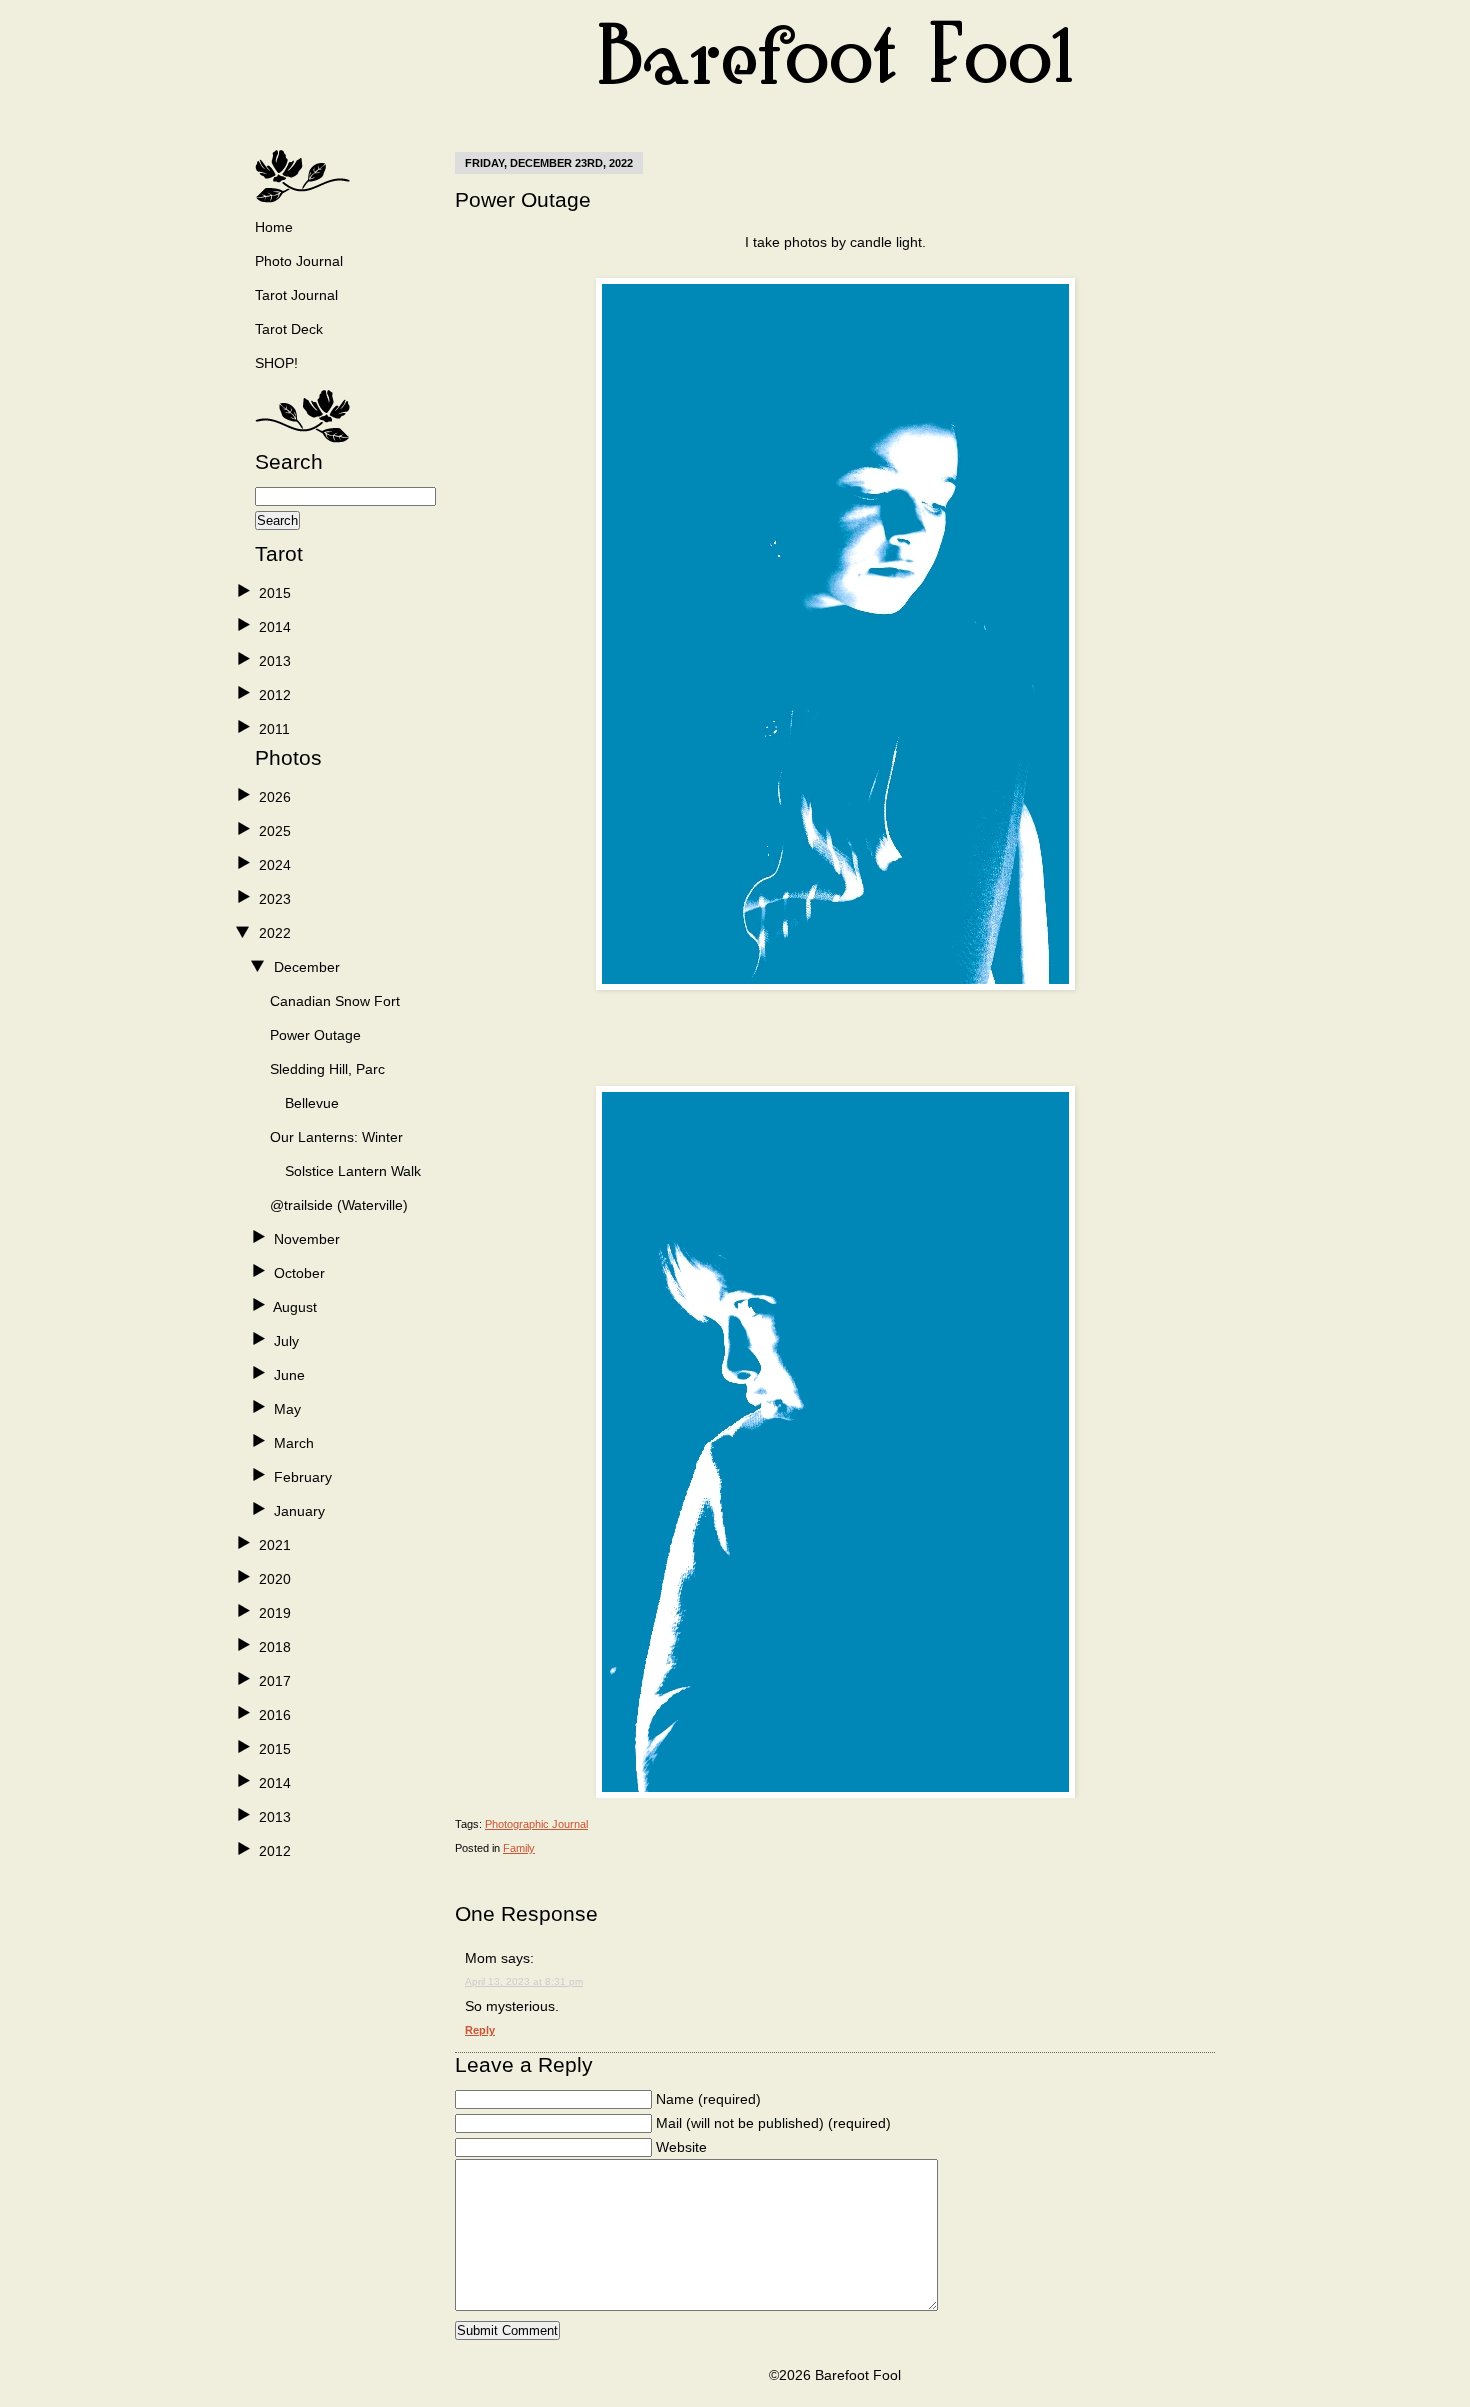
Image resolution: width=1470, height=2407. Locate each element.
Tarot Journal (296, 295)
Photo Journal (299, 261)
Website (681, 2147)
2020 (275, 1579)
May (287, 1409)
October (299, 1273)
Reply (480, 2030)
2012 (275, 695)
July (286, 1341)
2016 (275, 1715)
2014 (275, 627)
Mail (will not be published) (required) (773, 2123)
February (303, 1477)
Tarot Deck (289, 329)
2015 (275, 593)
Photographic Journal (536, 1824)
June (289, 1375)
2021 (275, 1545)
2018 (275, 1647)
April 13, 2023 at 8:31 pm (524, 1981)
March (294, 1443)
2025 (275, 831)
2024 (275, 865)
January (299, 1511)
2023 (275, 899)
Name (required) (708, 2099)
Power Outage (315, 1035)
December (307, 967)
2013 (275, 661)
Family (519, 1848)
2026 (275, 797)
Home (274, 227)
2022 (275, 933)
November (307, 1239)
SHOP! (276, 363)
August (295, 1307)
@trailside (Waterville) (339, 1205)
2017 (275, 1681)
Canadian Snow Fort (335, 1001)
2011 (274, 729)
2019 (275, 1613)
